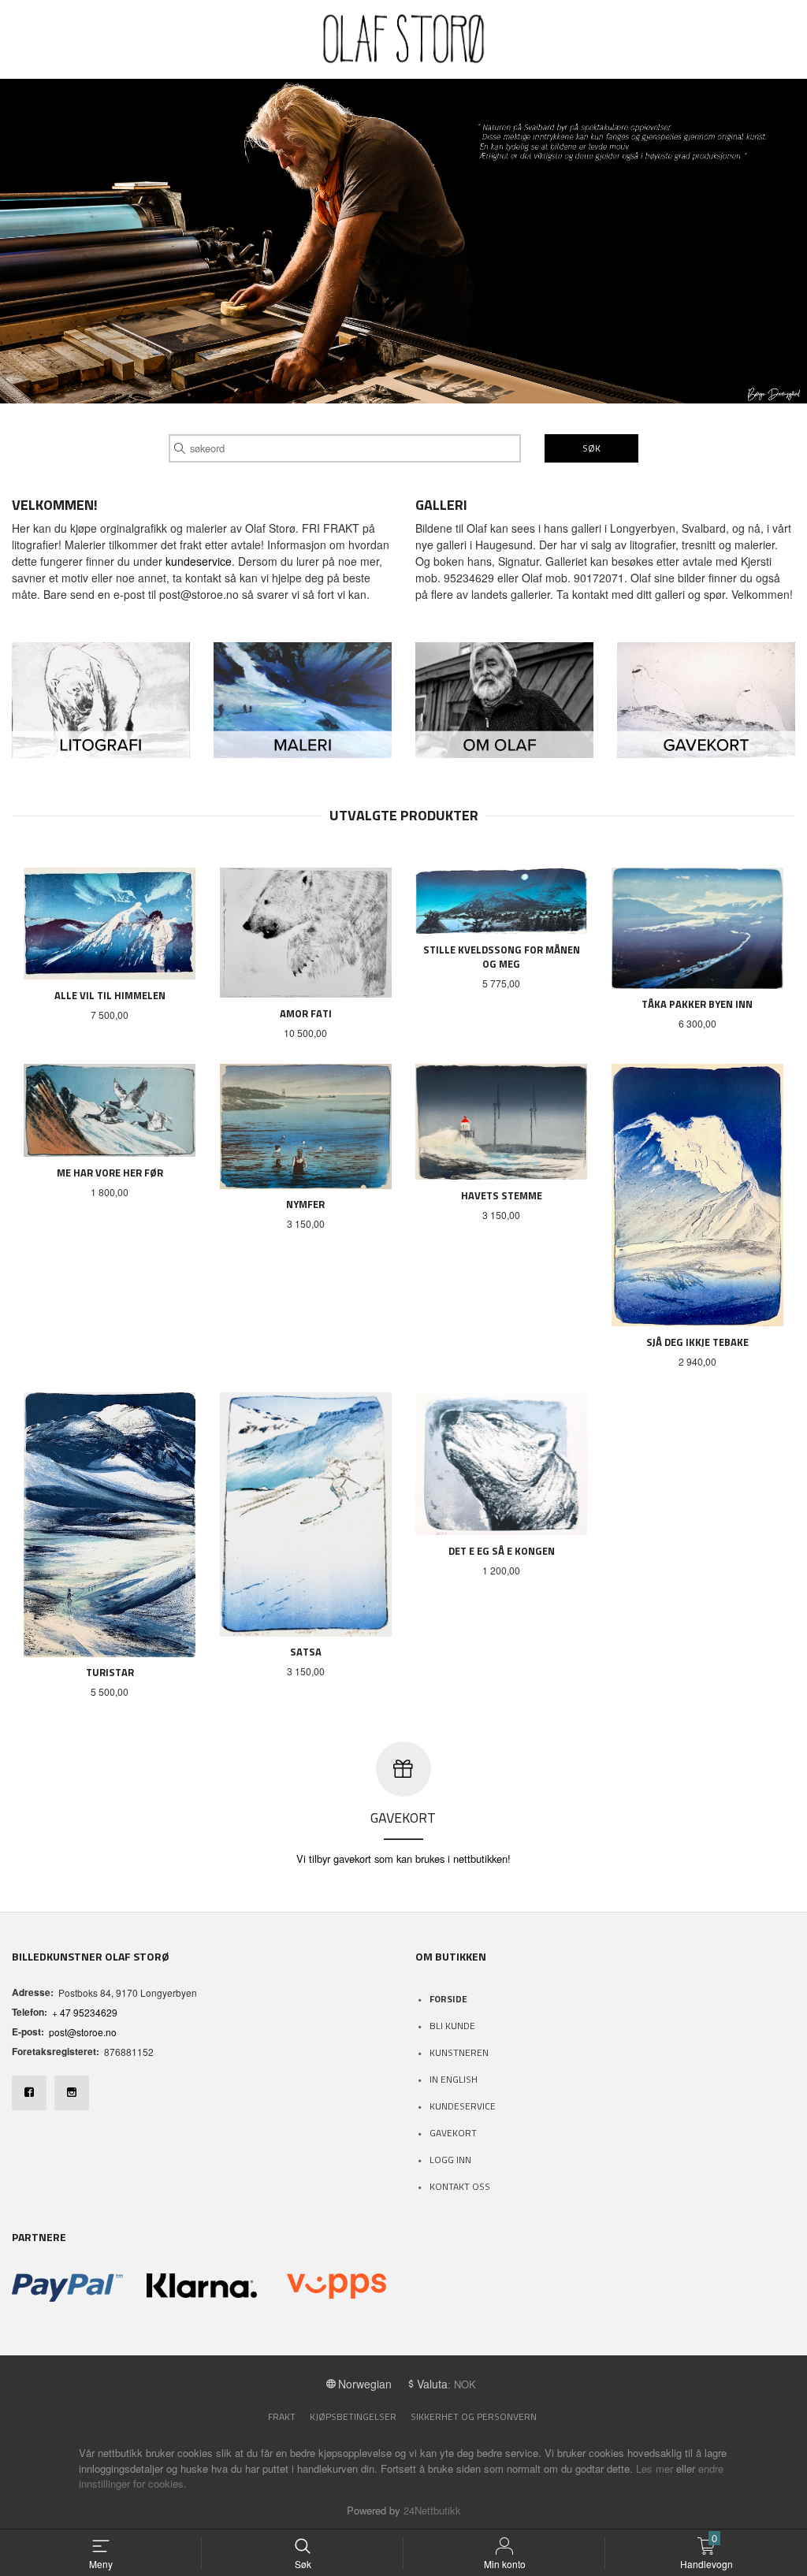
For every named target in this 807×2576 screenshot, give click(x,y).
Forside (448, 1999)
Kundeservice (463, 2106)
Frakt (282, 2416)
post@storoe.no (83, 2032)
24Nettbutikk (432, 2510)
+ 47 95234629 (85, 2012)
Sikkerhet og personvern (474, 2416)
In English (454, 2079)
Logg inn (450, 2160)
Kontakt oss (460, 2186)
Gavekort (453, 2133)
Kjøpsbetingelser (353, 2416)
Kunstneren (459, 2052)
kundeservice (199, 561)
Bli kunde (452, 2026)
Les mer (655, 2468)
